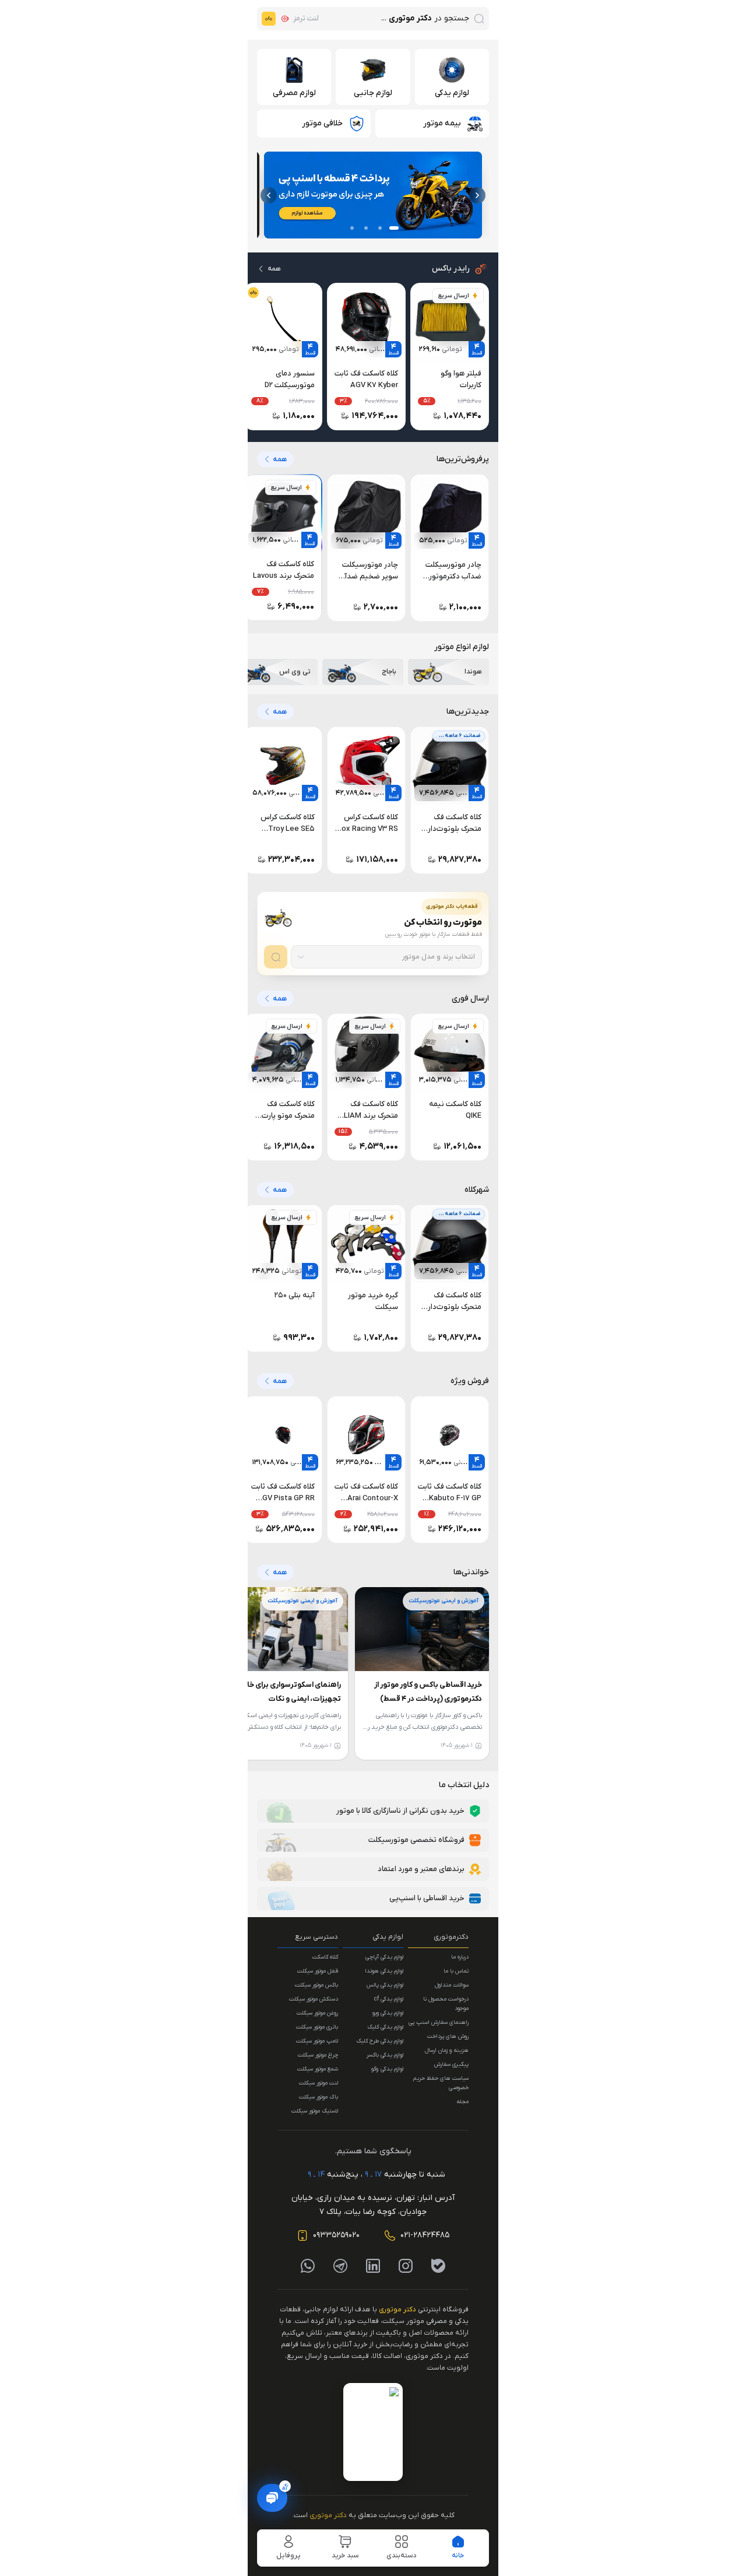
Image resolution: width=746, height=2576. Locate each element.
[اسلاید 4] (352, 228)
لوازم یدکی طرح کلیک (380, 2041)
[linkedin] (373, 2266)
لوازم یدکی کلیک (385, 2027)
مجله (462, 2102)
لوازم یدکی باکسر (385, 2055)
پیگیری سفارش (451, 2064)
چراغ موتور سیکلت (318, 2055)
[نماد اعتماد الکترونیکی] (373, 2432)
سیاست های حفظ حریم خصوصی (441, 2083)
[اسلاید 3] (366, 228)
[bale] (438, 2266)
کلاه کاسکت (325, 1957)
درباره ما (460, 1957)
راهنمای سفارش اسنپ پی (439, 2022)
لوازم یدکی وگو (387, 2069)
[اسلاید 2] (380, 228)
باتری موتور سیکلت (317, 2027)
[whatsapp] (308, 2266)
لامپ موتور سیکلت (317, 2041)
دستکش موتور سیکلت (314, 1999)
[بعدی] (269, 195)
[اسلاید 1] (394, 228)
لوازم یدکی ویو (388, 2013)
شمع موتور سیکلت (318, 2069)
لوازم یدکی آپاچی (384, 1957)
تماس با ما (456, 1971)
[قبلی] (477, 195)
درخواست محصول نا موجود (446, 2004)
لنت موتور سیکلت (319, 2083)
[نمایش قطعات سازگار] (276, 957)
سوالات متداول (452, 1985)
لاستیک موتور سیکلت (315, 2111)
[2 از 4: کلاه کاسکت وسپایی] (373, 195)
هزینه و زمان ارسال (447, 2050)
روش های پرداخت (448, 2036)
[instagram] (406, 2266)
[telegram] (340, 2266)
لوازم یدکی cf (389, 1999)
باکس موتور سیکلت (316, 1985)
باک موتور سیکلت (319, 2097)
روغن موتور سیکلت (317, 2013)
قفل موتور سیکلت (318, 1971)
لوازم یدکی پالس (385, 1985)
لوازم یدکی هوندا (384, 1971)
